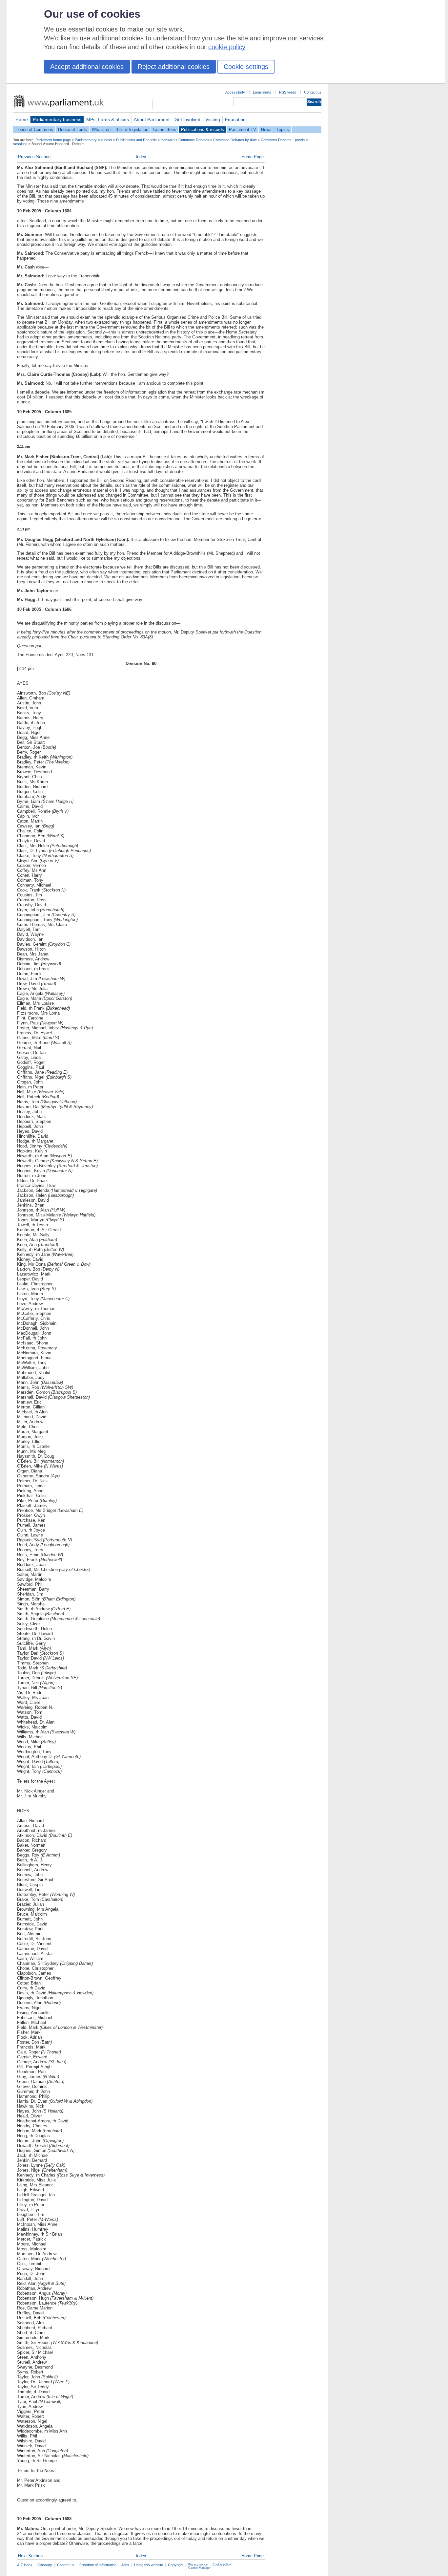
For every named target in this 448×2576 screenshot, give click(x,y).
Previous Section (34, 157)
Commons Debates (194, 140)
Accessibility (235, 92)
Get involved (187, 119)
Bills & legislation (132, 129)
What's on (101, 129)
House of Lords (72, 129)
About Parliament (152, 119)
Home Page (253, 157)
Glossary (45, 2565)
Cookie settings (246, 67)
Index (141, 157)
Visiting (213, 119)
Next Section (30, 2556)
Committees (165, 129)
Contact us (313, 92)
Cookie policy (222, 2565)
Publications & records (203, 129)
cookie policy (227, 47)
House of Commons (34, 129)
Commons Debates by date (235, 140)
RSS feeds (288, 92)
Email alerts (262, 92)
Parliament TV (243, 129)
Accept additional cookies (87, 67)
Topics (283, 129)
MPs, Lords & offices (108, 119)
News (266, 129)
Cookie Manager (199, 2568)
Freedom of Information (98, 2565)
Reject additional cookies (174, 67)
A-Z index (25, 2565)
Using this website (149, 2565)
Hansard (168, 140)
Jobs (125, 2565)
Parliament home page (53, 140)
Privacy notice (198, 2565)
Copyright (176, 2565)
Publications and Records (136, 140)
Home (22, 119)
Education (235, 119)
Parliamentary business (57, 119)
